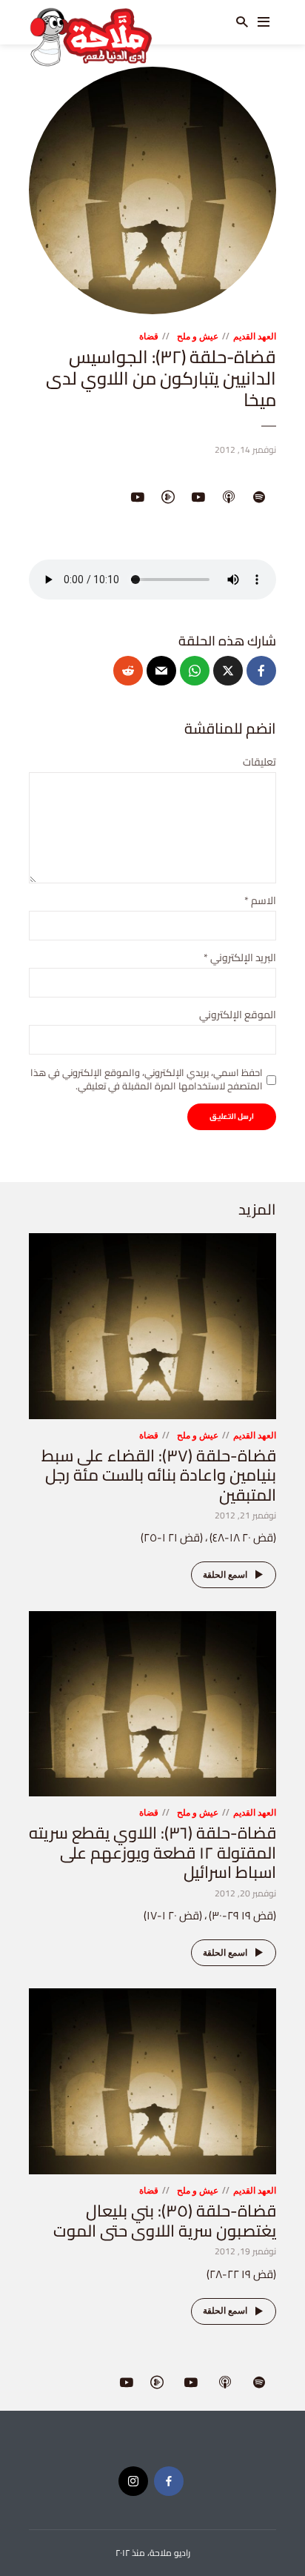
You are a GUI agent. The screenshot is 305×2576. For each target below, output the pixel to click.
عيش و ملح (198, 336)
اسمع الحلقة (225, 1574)
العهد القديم (255, 336)
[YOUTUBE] (198, 498)
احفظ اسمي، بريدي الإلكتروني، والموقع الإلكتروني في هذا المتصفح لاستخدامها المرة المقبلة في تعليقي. (147, 1079)
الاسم (260, 901)
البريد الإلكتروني (240, 958)
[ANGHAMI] (168, 498)
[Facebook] (169, 2481)
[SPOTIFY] (259, 498)
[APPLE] (229, 498)
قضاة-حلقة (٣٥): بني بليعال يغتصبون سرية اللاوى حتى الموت (165, 2220)
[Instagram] (133, 2481)
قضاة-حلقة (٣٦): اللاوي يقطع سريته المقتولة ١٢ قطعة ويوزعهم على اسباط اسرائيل (152, 1852)
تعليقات (259, 762)
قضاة (149, 336)
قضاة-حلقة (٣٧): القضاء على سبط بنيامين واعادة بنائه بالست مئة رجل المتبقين (159, 1475)
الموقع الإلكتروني (238, 1015)
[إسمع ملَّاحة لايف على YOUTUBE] (138, 498)
